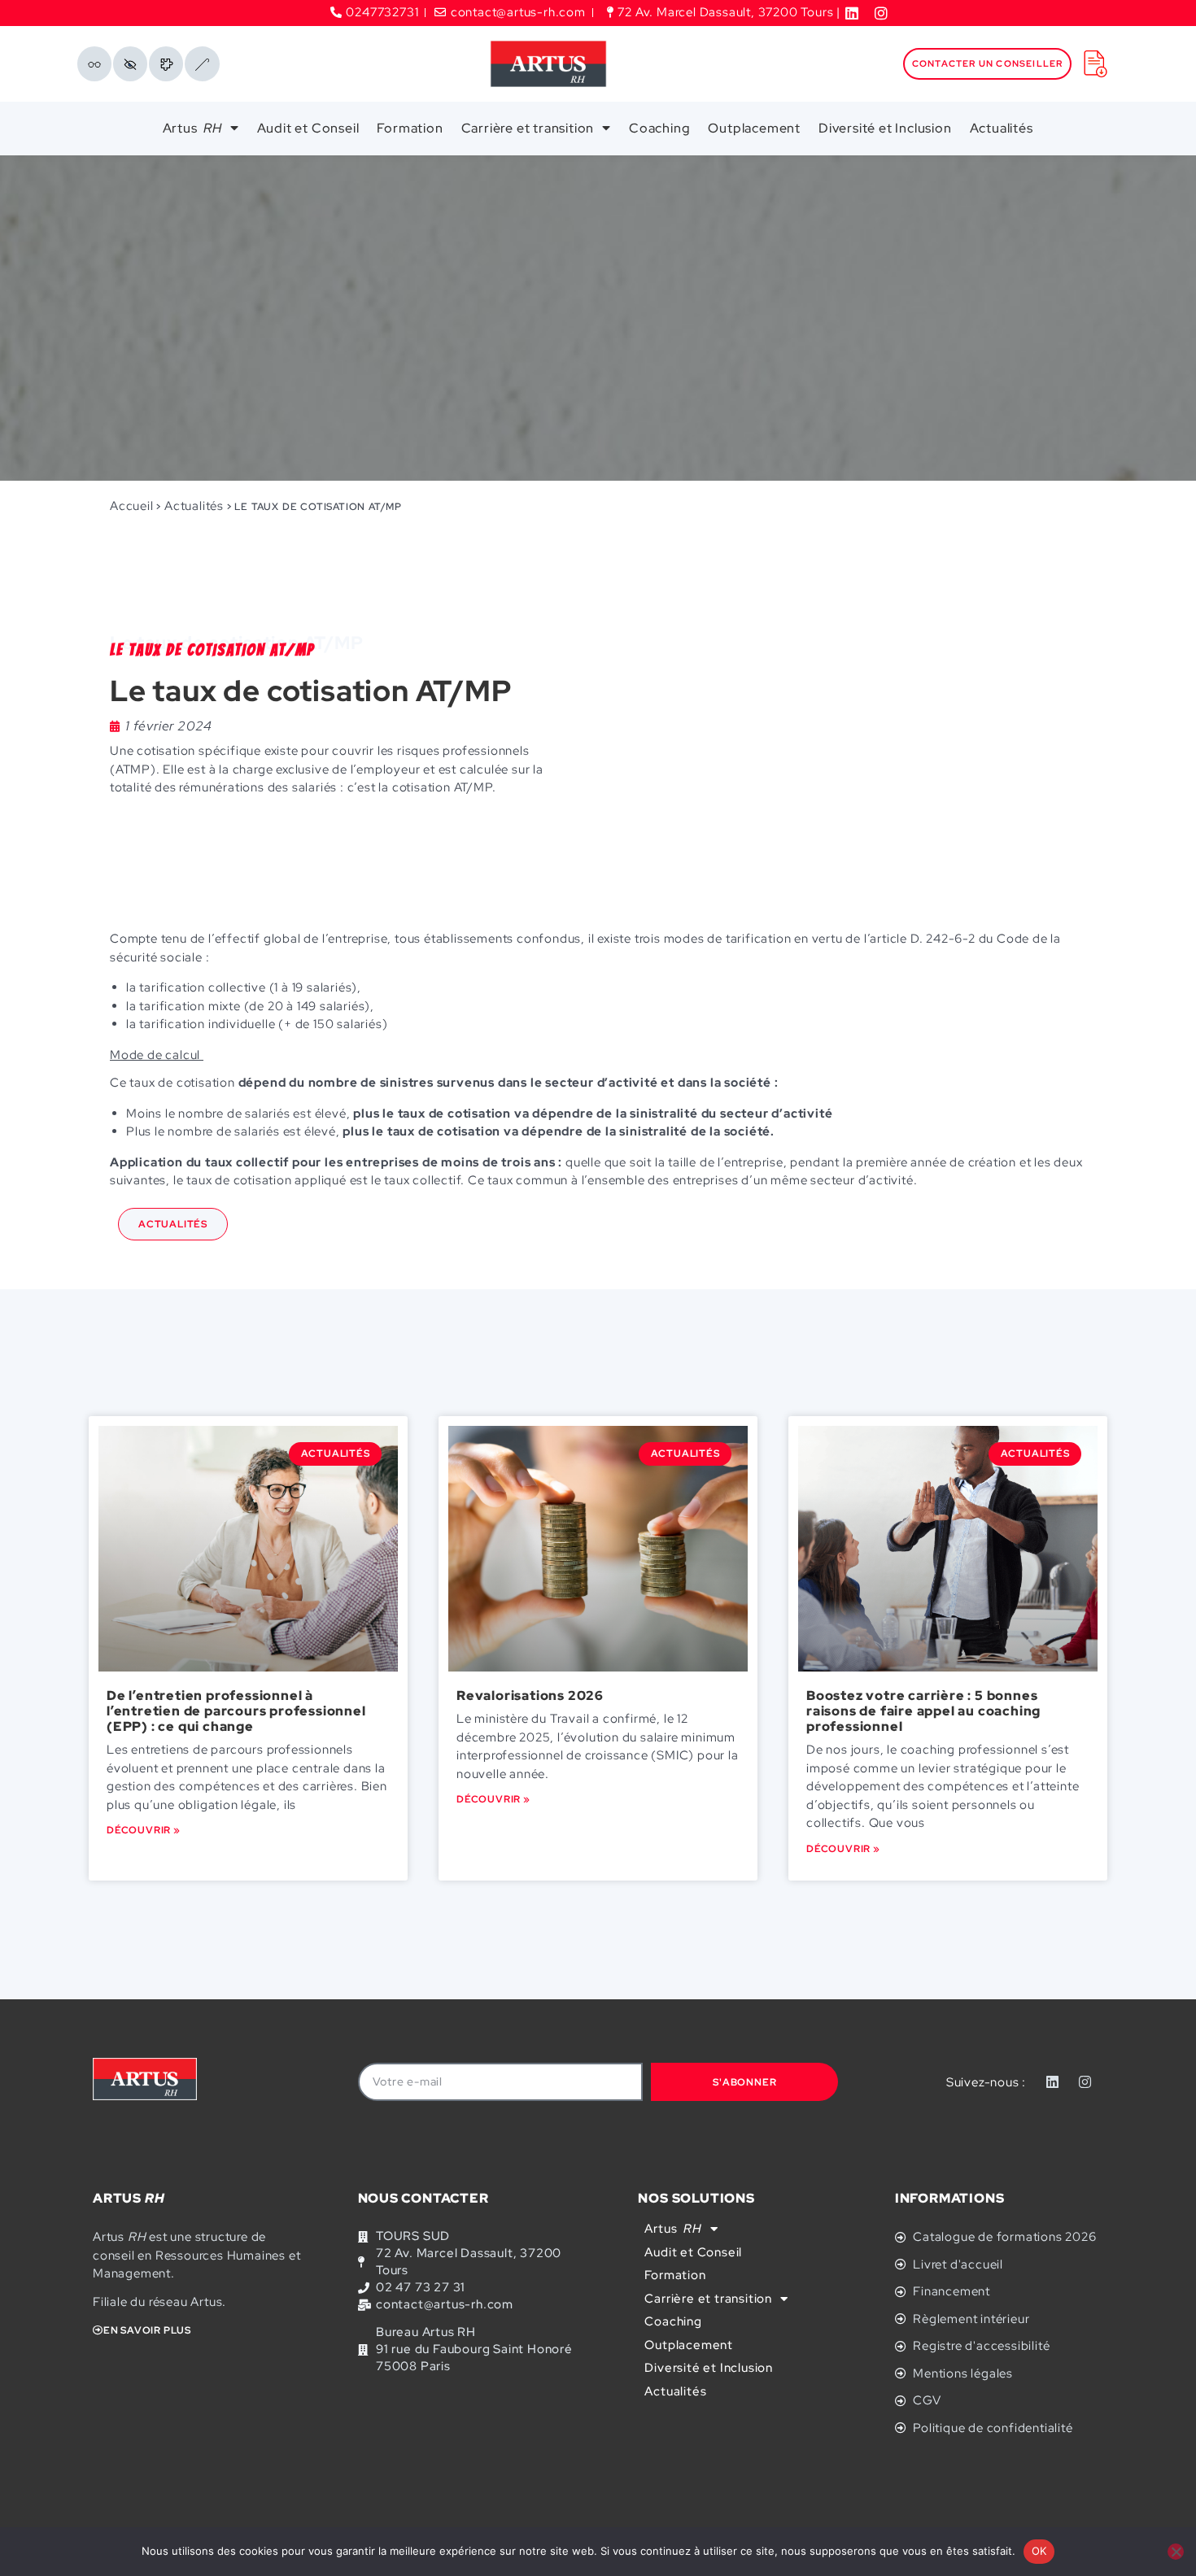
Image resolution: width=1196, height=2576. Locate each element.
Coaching (659, 128)
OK (1039, 2551)
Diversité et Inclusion (885, 128)
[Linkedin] (1053, 2082)
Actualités (1002, 128)
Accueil (132, 506)
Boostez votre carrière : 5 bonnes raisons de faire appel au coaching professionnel (923, 1711)
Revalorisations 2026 (530, 1696)
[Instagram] (1085, 2082)
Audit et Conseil (308, 128)
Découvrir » (144, 1830)
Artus (192, 128)
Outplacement (754, 128)
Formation (410, 128)
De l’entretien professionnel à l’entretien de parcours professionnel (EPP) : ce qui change (236, 1711)
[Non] (1176, 2552)
